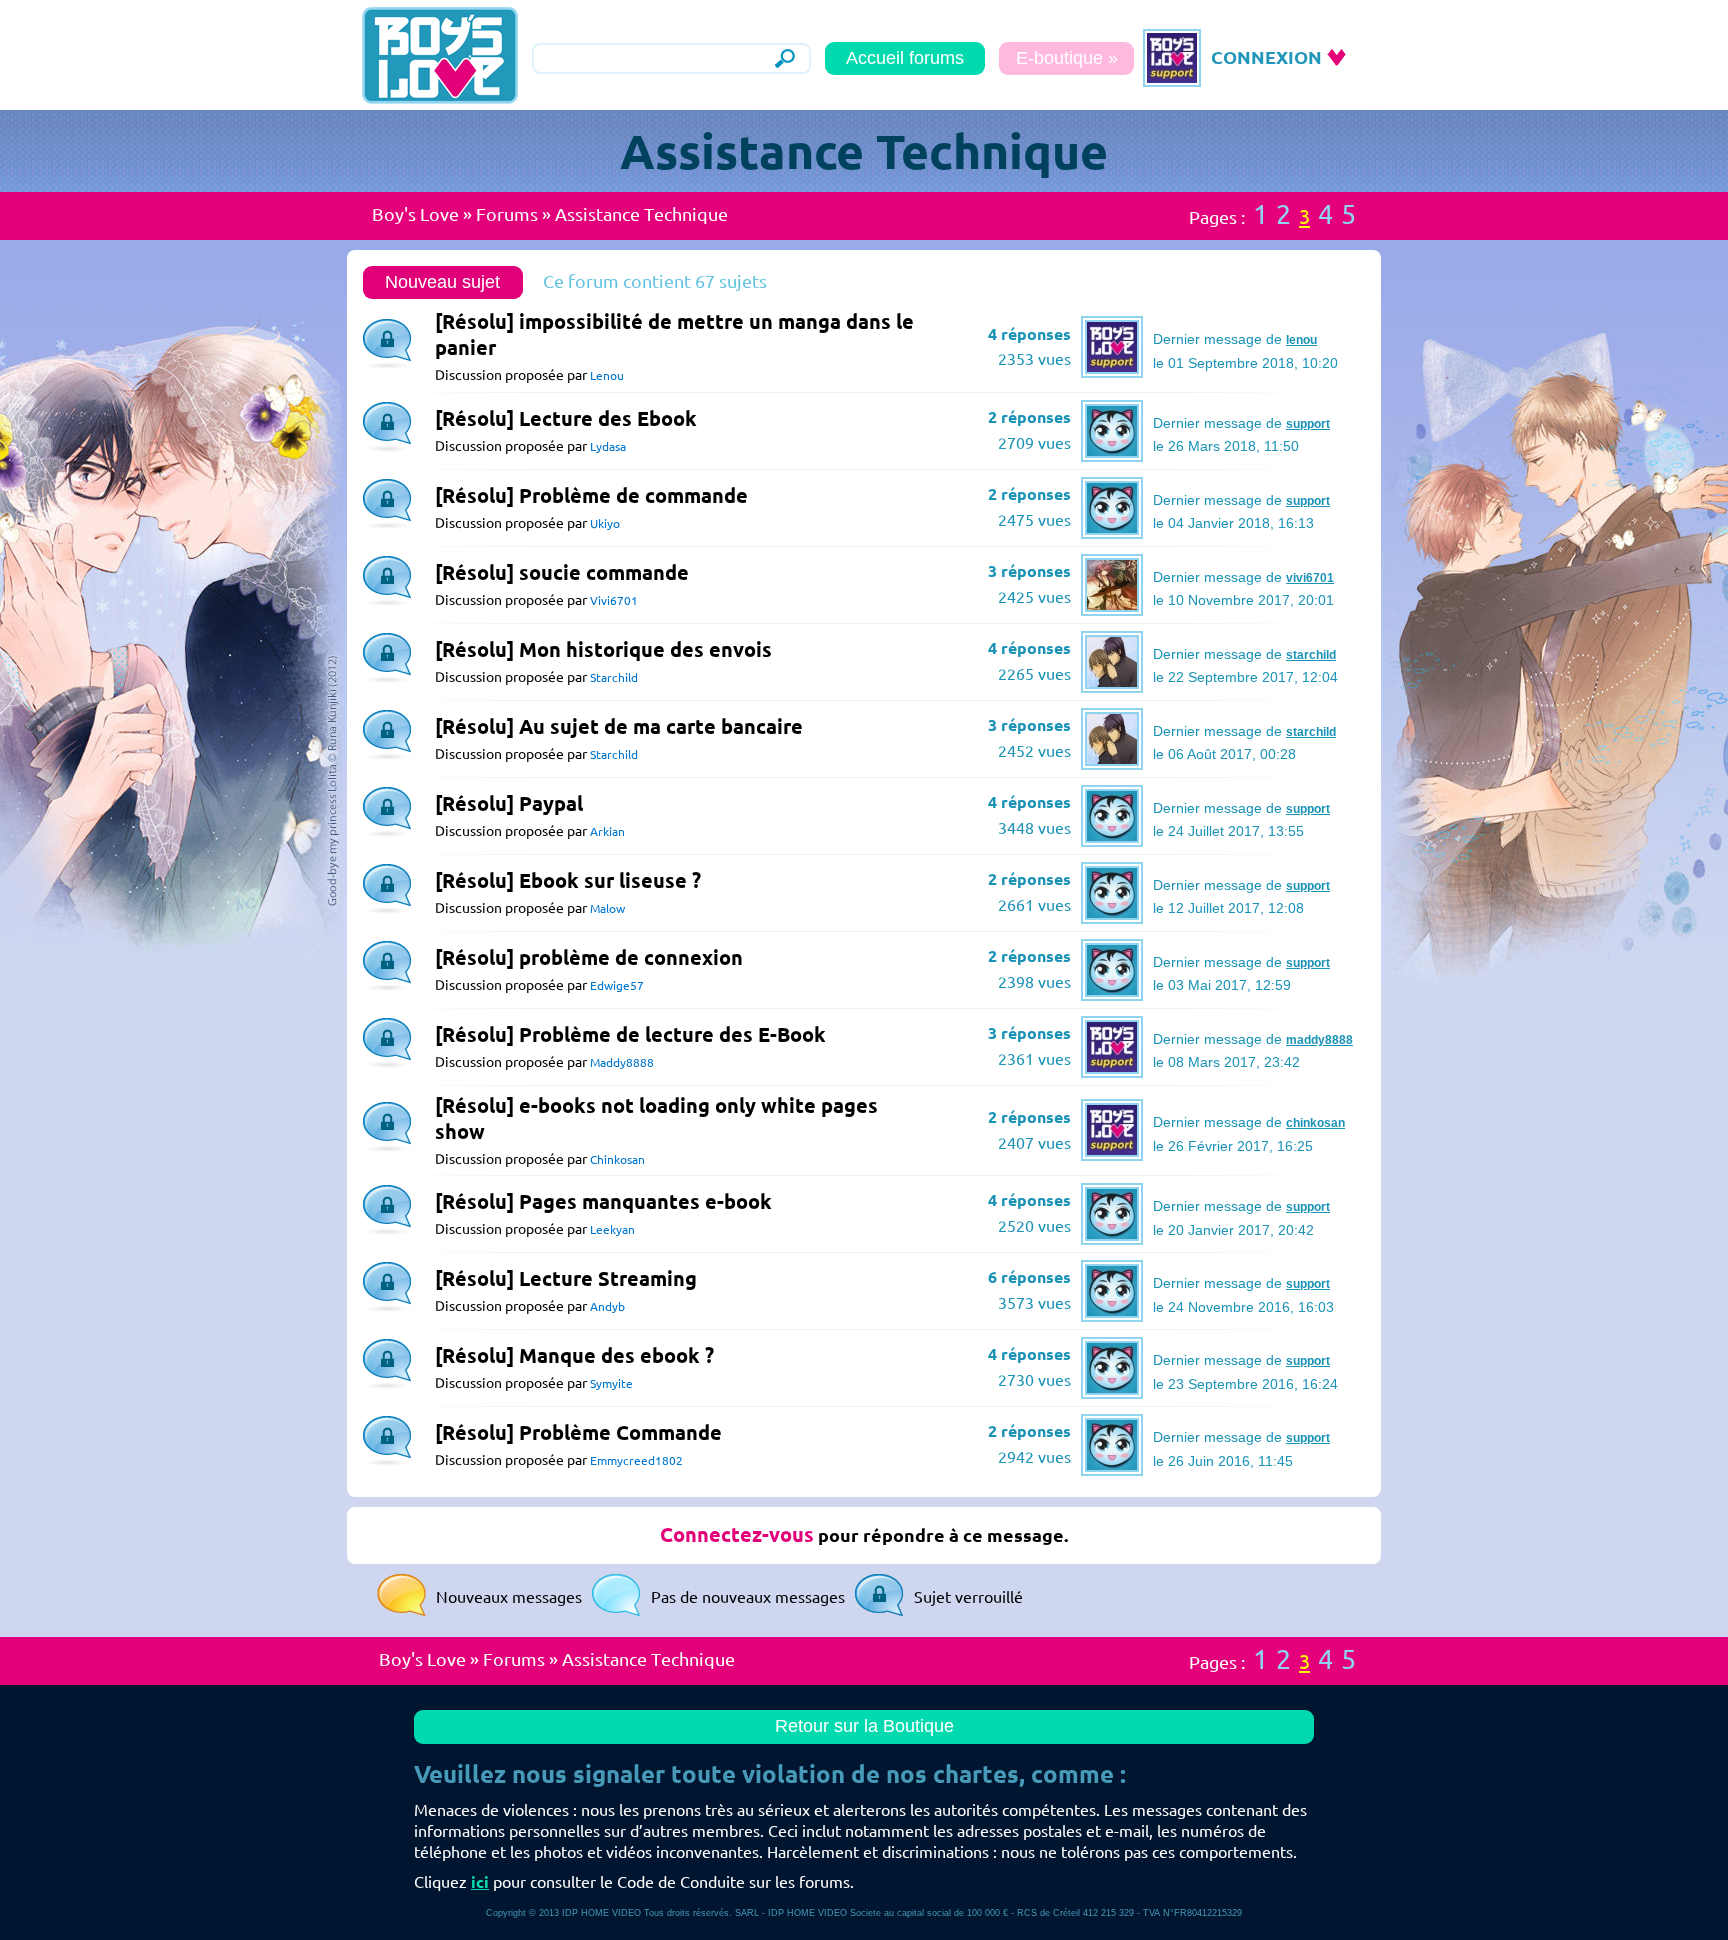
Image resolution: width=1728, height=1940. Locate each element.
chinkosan (1315, 1123)
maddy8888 (1319, 1040)
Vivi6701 (614, 600)
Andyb (607, 1306)
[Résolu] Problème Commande (578, 1432)
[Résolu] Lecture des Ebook (566, 418)
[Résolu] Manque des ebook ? (574, 1355)
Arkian (607, 831)
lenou (1301, 340)
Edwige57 (617, 985)
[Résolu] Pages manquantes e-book (603, 1201)
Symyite (611, 1383)
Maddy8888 (622, 1062)
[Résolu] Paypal (509, 803)
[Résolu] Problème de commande (591, 495)
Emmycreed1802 (636, 1460)
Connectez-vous (737, 1534)
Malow (607, 908)
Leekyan (612, 1229)
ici (480, 1882)
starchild (1311, 655)
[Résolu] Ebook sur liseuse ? (568, 880)
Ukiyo (605, 523)
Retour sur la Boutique (864, 1726)
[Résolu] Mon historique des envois (603, 649)
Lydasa (608, 446)
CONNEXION (1266, 57)
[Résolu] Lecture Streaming (566, 1278)
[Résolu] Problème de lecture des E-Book (630, 1034)
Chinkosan (617, 1159)
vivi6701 (1310, 578)
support (1308, 424)
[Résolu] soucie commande (562, 572)
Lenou (607, 375)
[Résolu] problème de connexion (589, 957)
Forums (507, 214)
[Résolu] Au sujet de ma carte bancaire (619, 726)
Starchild (614, 677)
